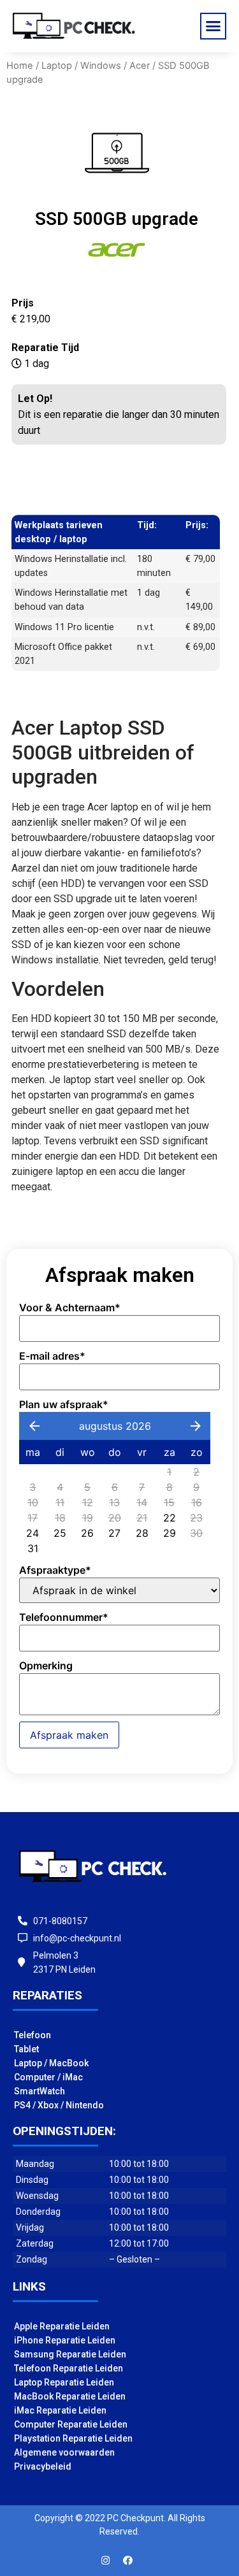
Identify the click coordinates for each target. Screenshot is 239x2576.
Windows (101, 66)
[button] (214, 26)
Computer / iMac (48, 2077)
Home (20, 66)
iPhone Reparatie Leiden (65, 2340)
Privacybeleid (43, 2466)
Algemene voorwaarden (64, 2452)
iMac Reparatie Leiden (60, 2410)
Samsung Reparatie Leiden (70, 2354)
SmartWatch (40, 2091)
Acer (140, 66)
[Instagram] (105, 2560)
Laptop (57, 66)
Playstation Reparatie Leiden (73, 2438)
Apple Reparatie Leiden (62, 2326)
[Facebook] (127, 2560)
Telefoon (33, 2035)
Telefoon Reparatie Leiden (69, 2368)
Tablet (26, 2049)
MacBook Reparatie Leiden (70, 2396)
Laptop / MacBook (51, 2063)
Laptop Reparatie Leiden (64, 2382)
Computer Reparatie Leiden (71, 2424)
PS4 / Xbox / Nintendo (59, 2105)
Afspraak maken (69, 1735)
